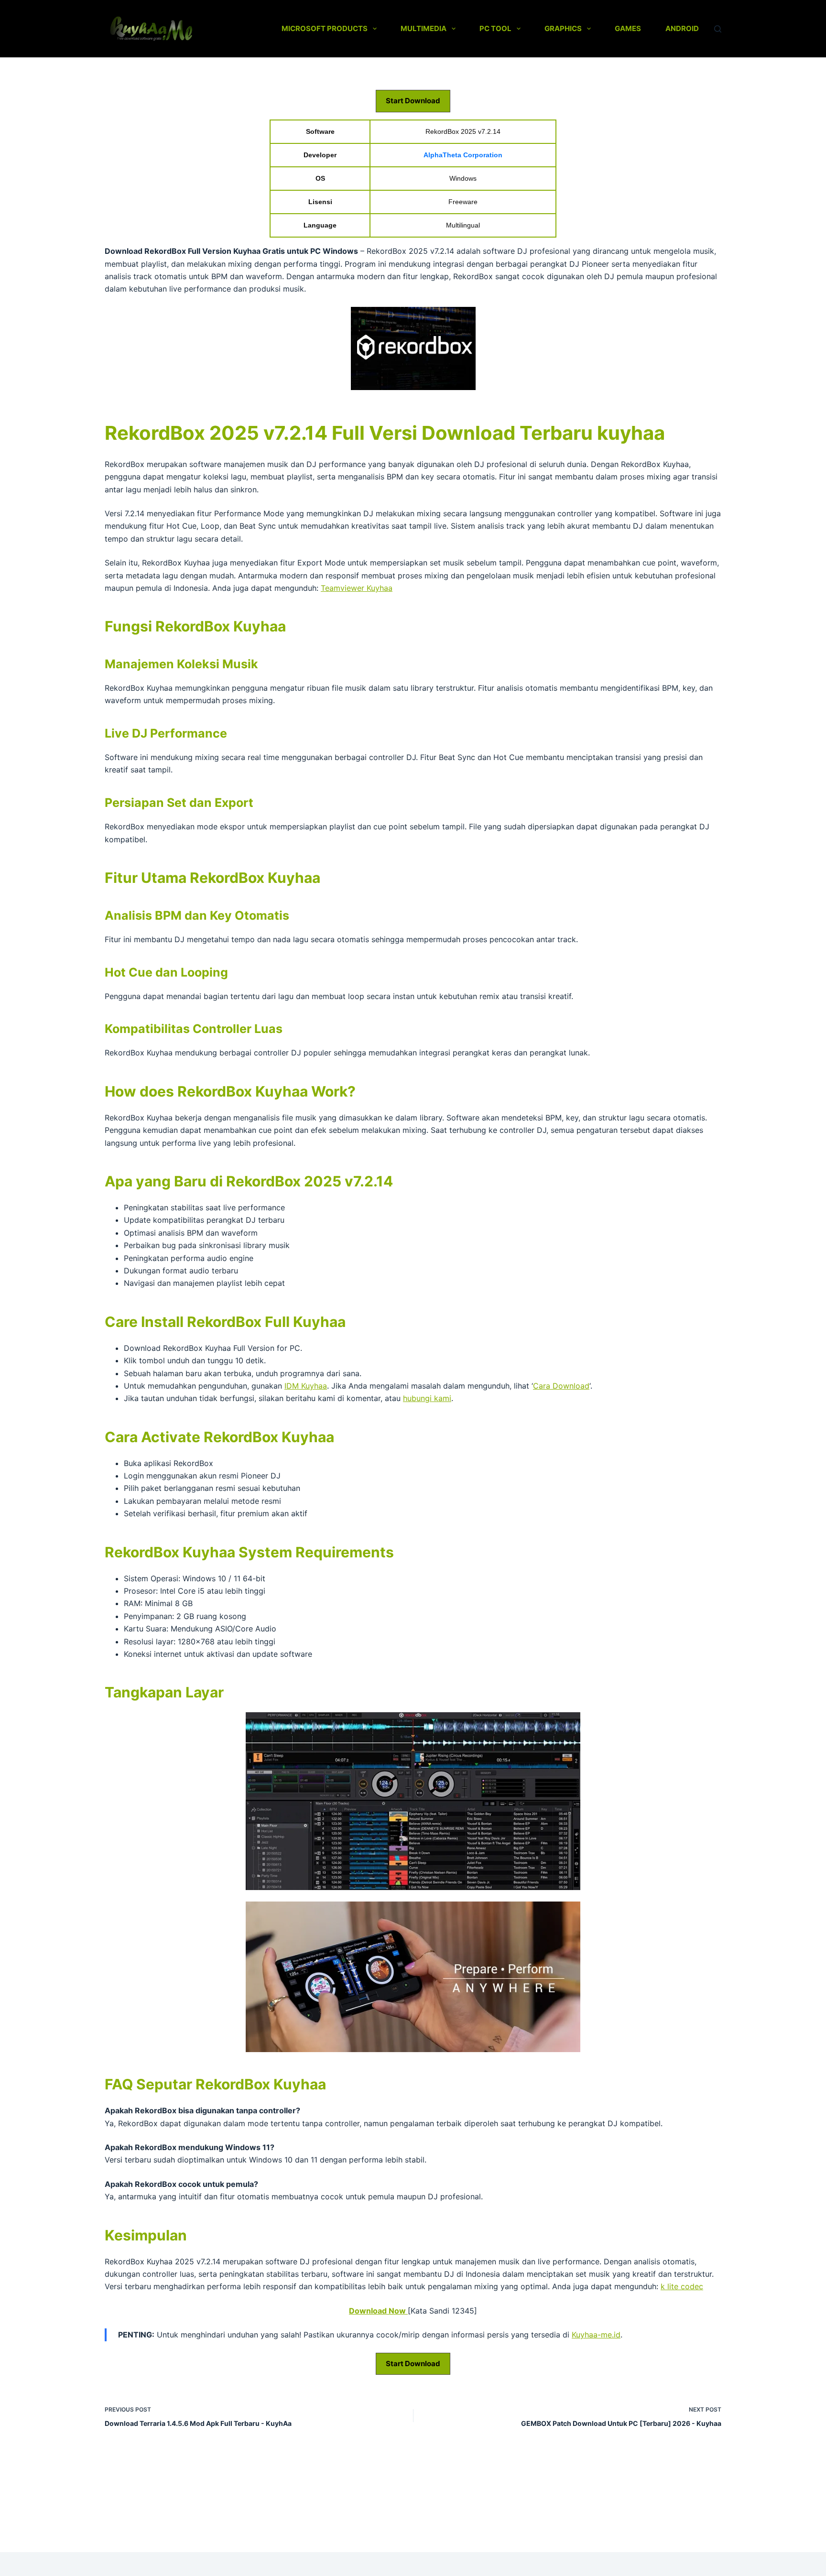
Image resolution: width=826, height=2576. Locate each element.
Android (682, 28)
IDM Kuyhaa (306, 1386)
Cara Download (561, 1386)
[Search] (718, 29)
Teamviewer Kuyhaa (357, 588)
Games (628, 28)
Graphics (563, 28)
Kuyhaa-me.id (596, 2335)
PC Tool (495, 28)
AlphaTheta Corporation (463, 155)
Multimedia (424, 28)
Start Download (413, 101)
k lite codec (682, 2286)
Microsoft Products (325, 28)
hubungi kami (427, 1398)
